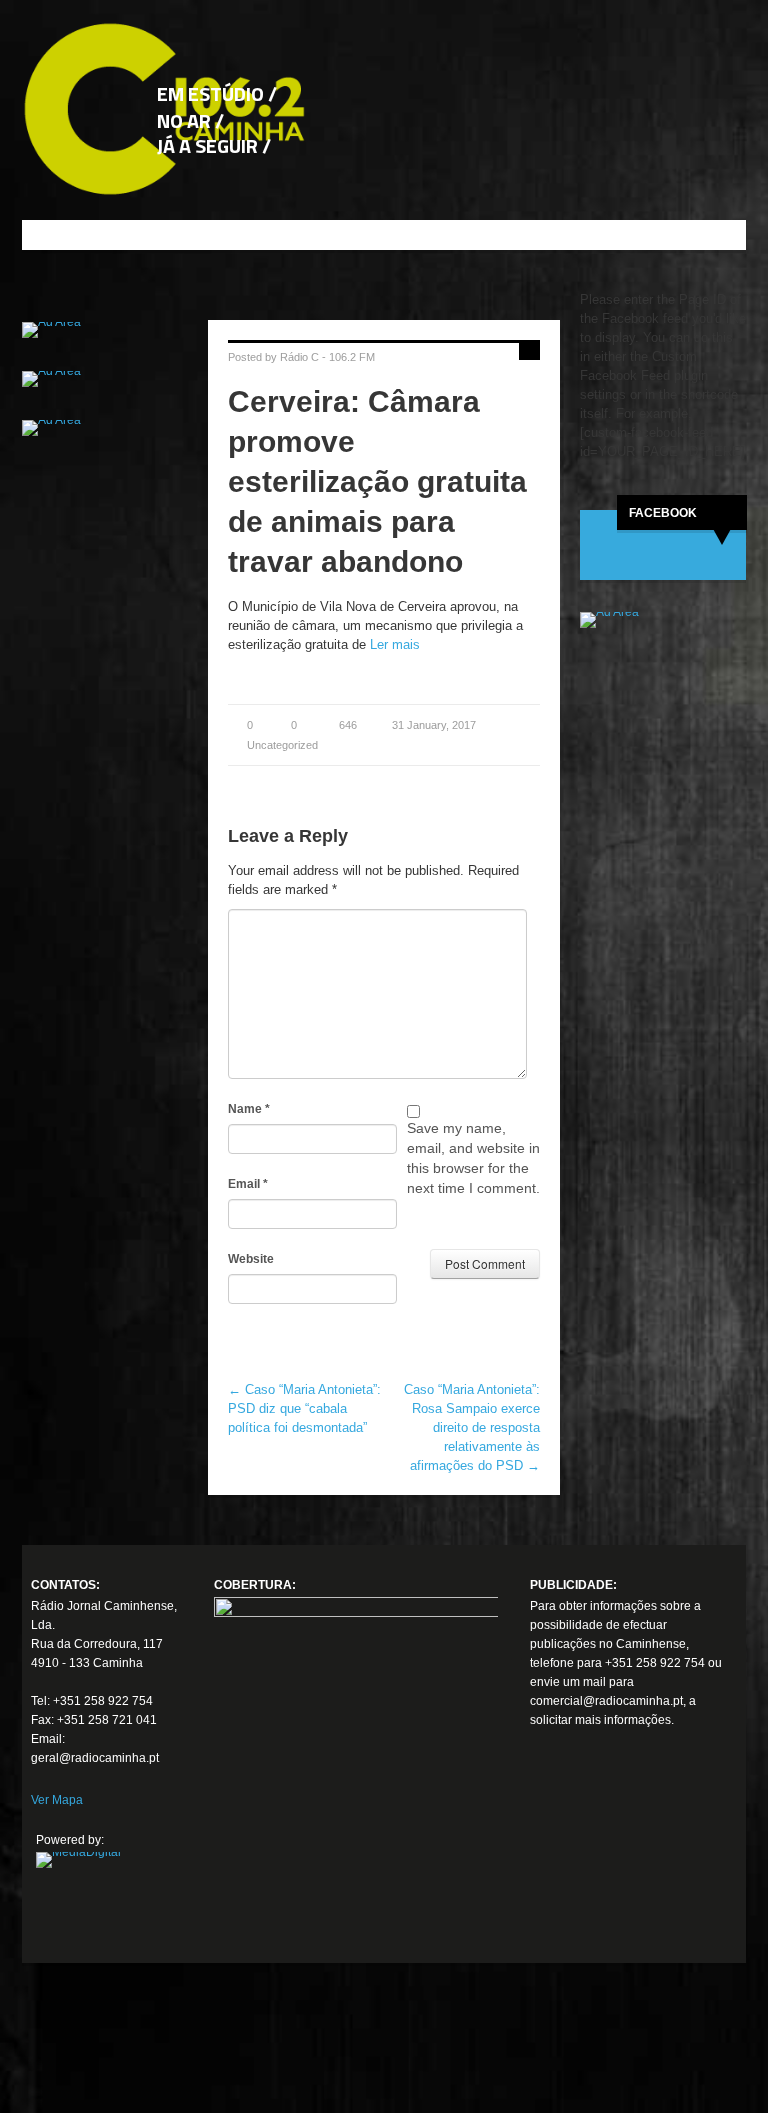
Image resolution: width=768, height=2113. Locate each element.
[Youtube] (554, 1897)
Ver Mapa (57, 1800)
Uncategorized (282, 745)
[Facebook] (554, 1823)
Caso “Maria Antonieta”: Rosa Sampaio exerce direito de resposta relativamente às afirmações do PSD (472, 1427)
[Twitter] (554, 1860)
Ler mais (395, 644)
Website (251, 1259)
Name (249, 1109)
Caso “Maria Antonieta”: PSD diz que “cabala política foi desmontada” (304, 1408)
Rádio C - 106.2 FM (327, 357)
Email (248, 1184)
